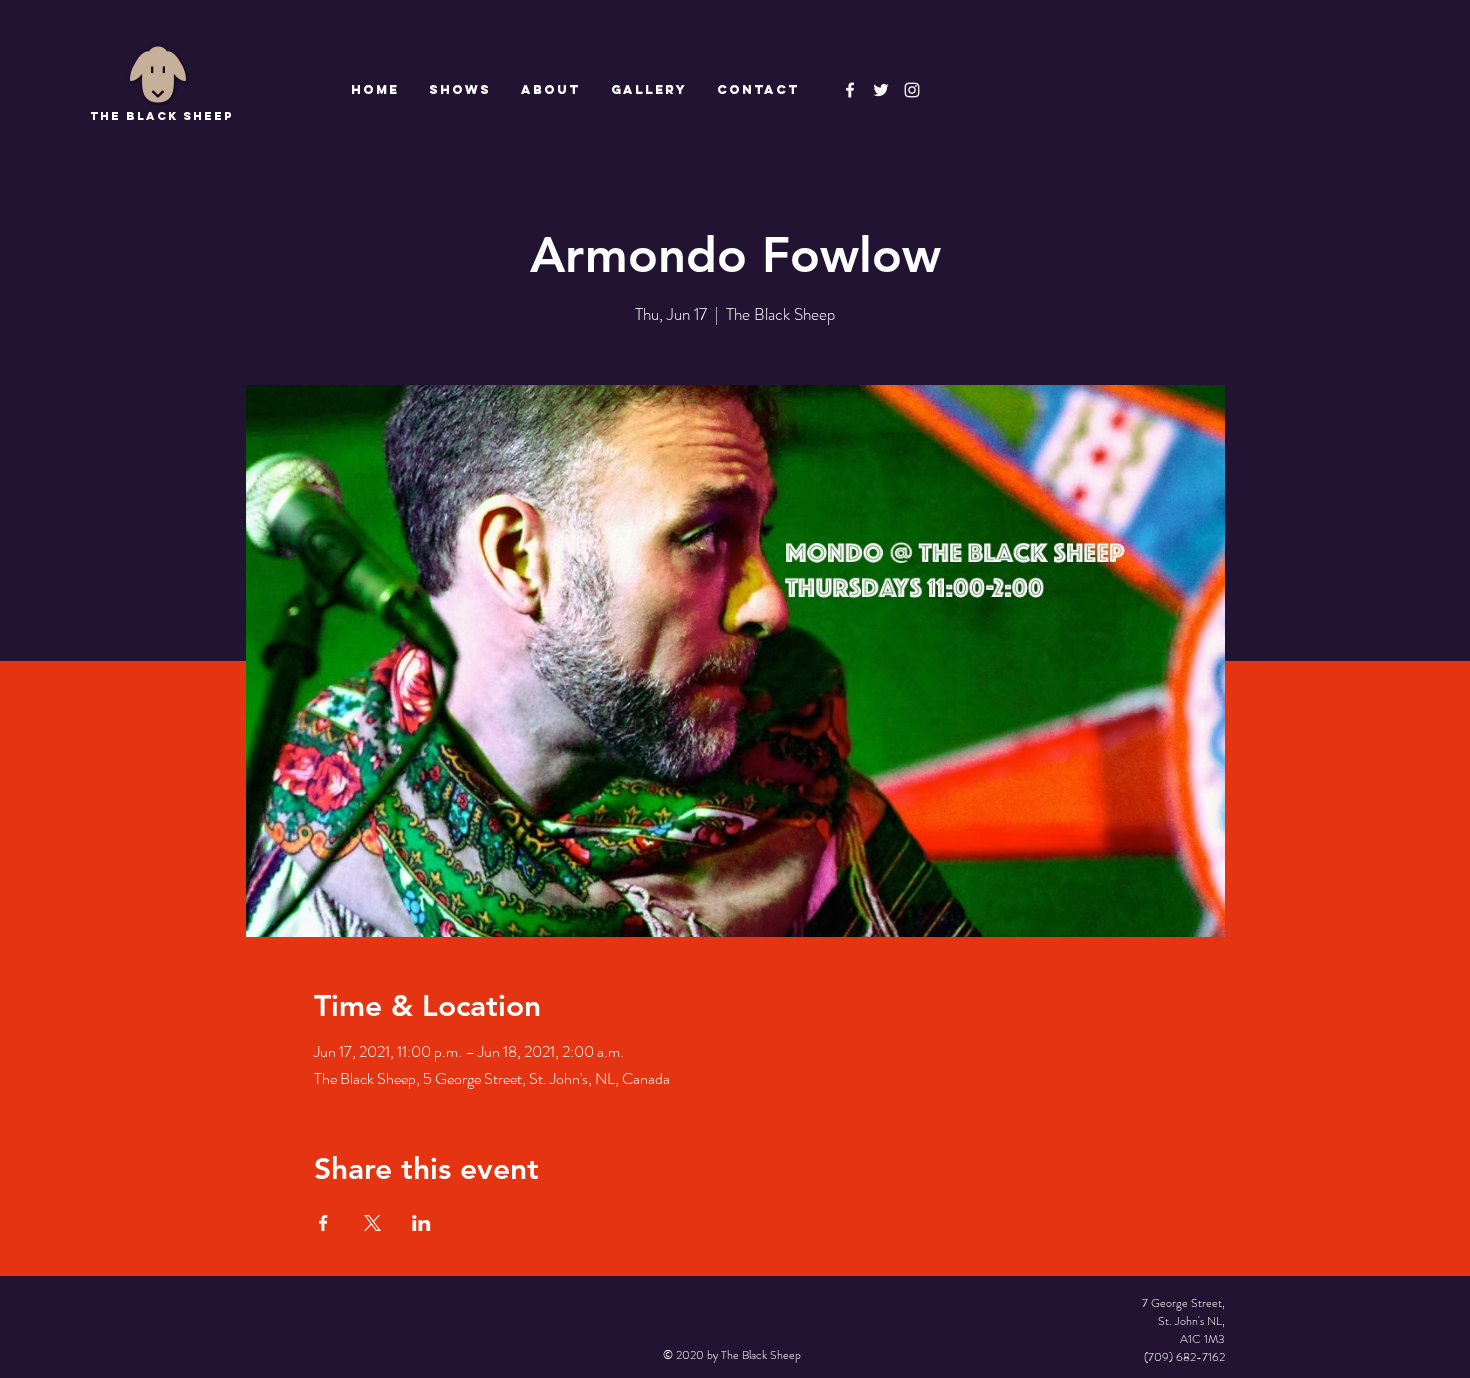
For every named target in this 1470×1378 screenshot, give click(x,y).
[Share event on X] (372, 1223)
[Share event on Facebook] (323, 1223)
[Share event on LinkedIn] (421, 1223)
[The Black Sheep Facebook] (850, 90)
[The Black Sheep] (881, 90)
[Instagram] (912, 90)
